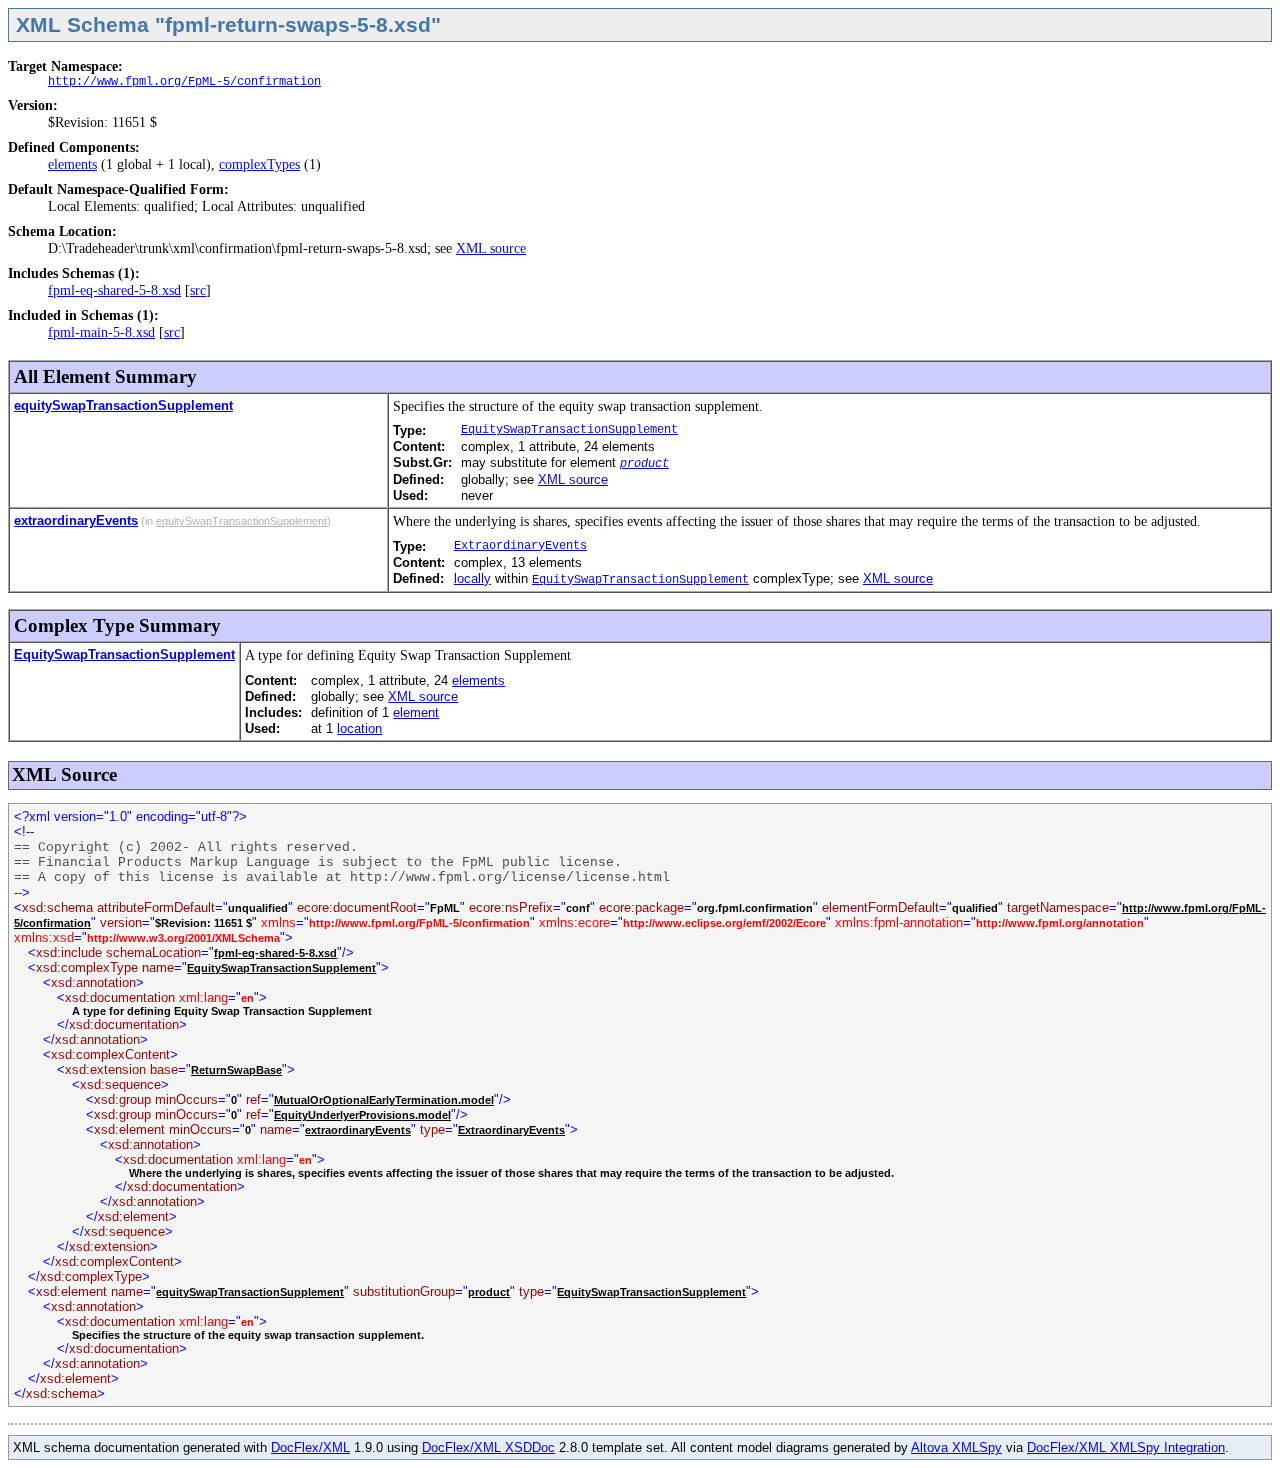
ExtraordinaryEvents (520, 546)
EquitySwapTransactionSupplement (569, 430)
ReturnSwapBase (236, 1070)
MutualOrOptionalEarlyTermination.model (384, 1100)
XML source (491, 248)
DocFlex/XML (310, 1447)
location (359, 728)
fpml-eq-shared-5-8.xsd (114, 290)
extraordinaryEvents (76, 520)
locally (472, 578)
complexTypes (259, 164)
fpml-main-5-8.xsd (101, 332)
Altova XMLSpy (956, 1447)
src (198, 290)
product (644, 464)
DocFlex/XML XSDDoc (488, 1447)
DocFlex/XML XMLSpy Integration (1126, 1447)
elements (72, 164)
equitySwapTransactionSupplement (123, 405)
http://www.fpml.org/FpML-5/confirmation (184, 82)
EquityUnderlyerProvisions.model (362, 1115)
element (416, 712)
